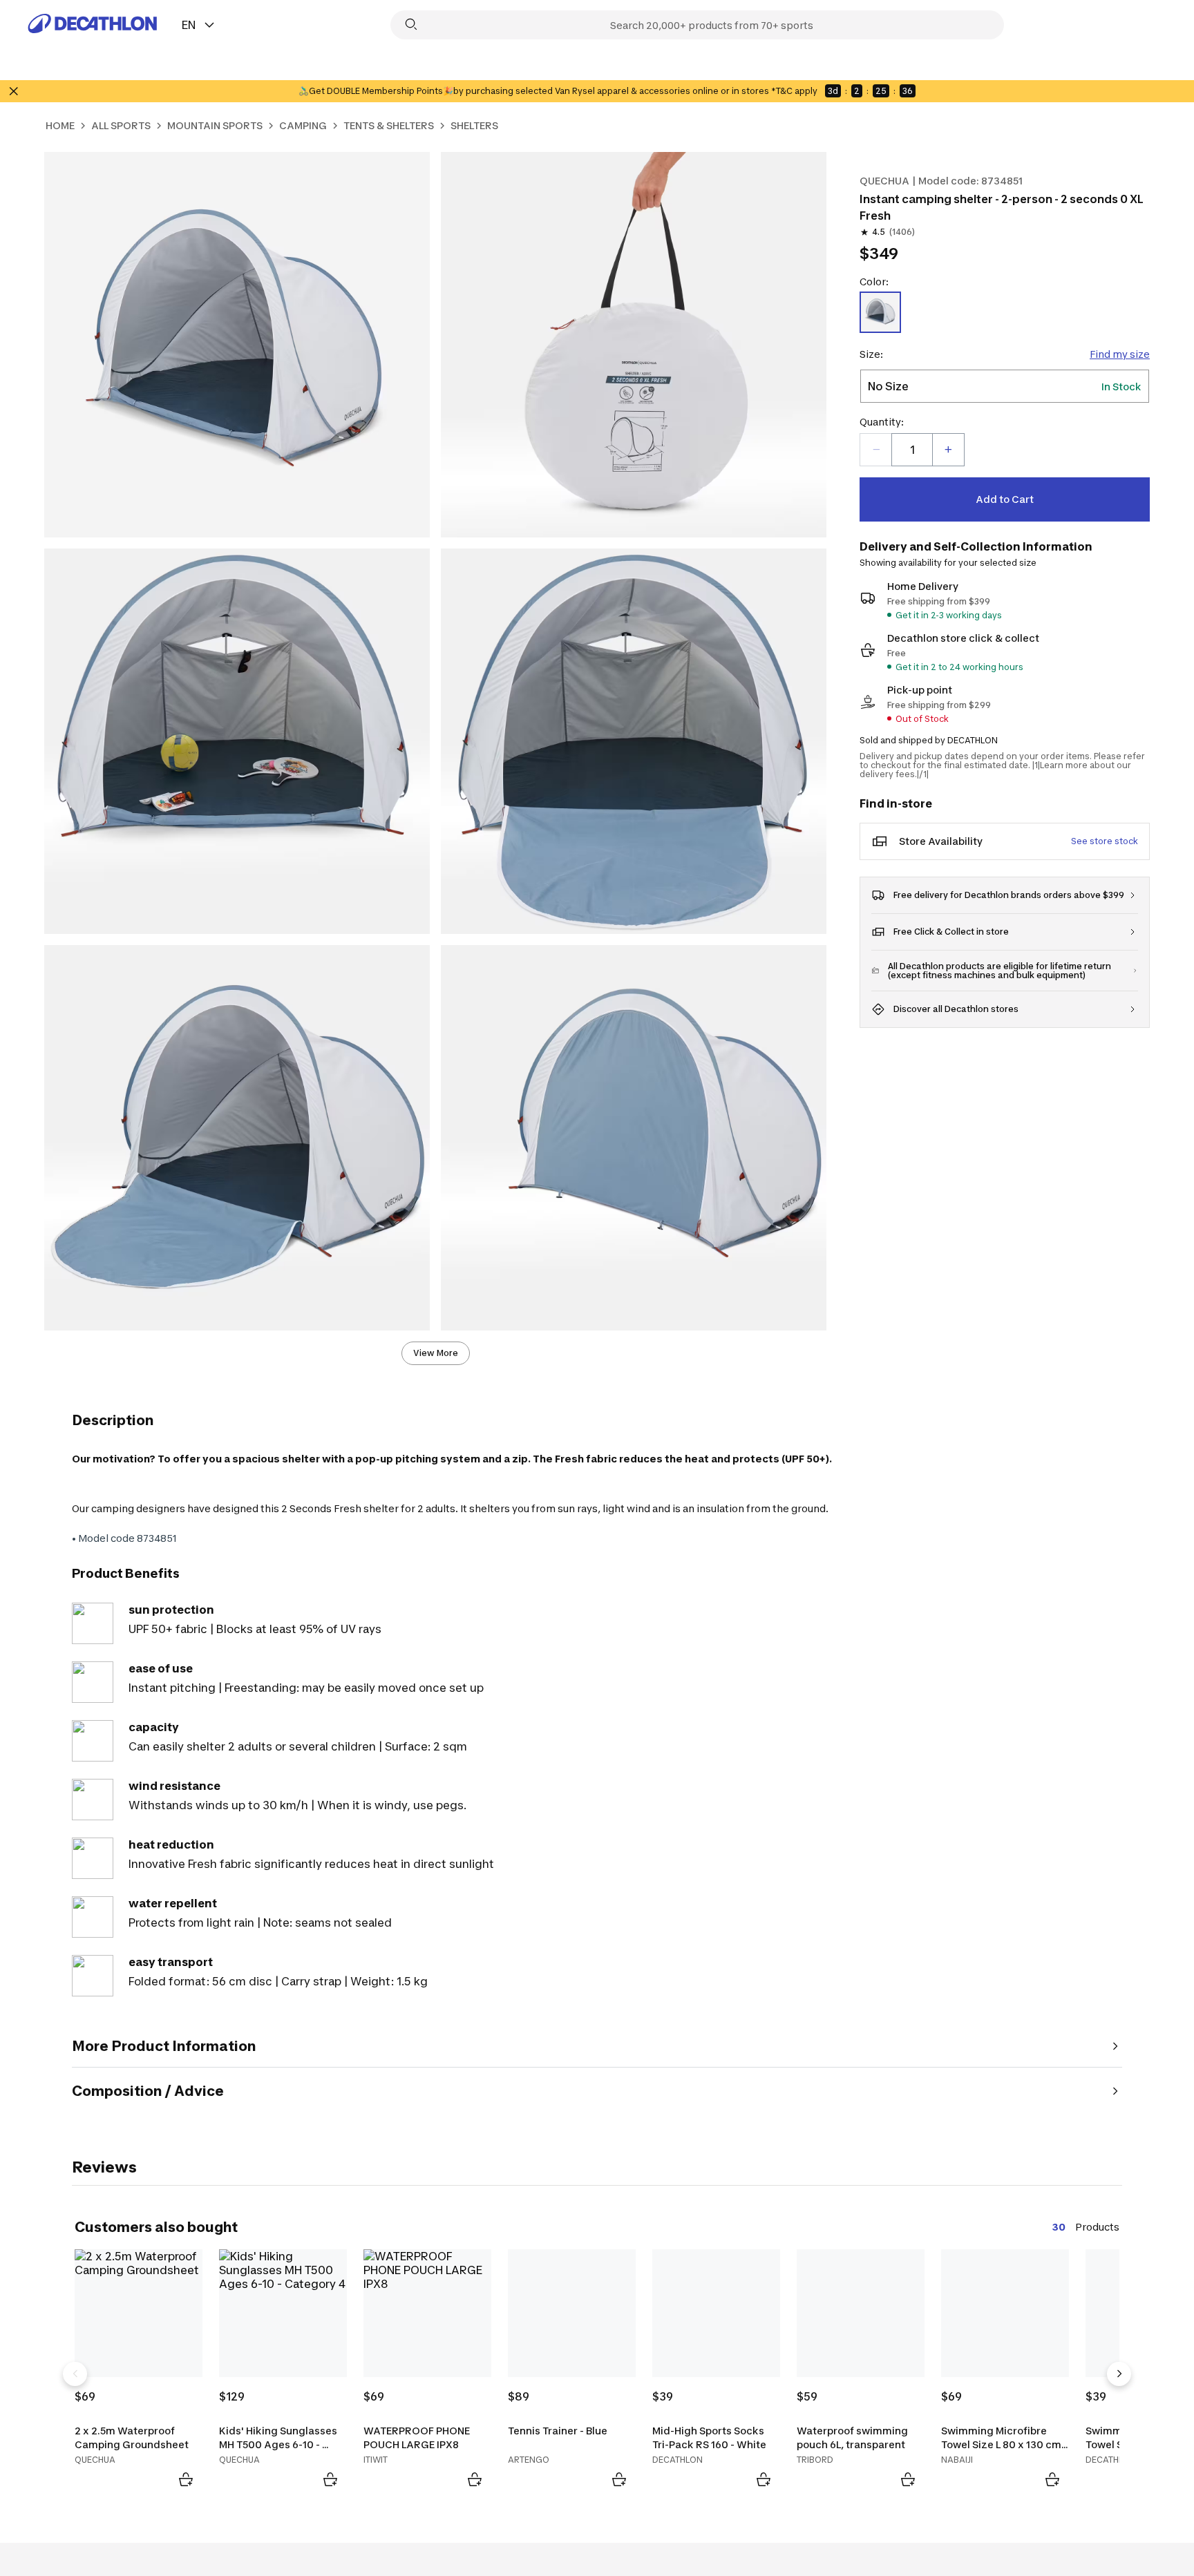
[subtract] (876, 450)
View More (436, 1353)
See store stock (1105, 841)
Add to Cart (1005, 499)
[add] (948, 450)
